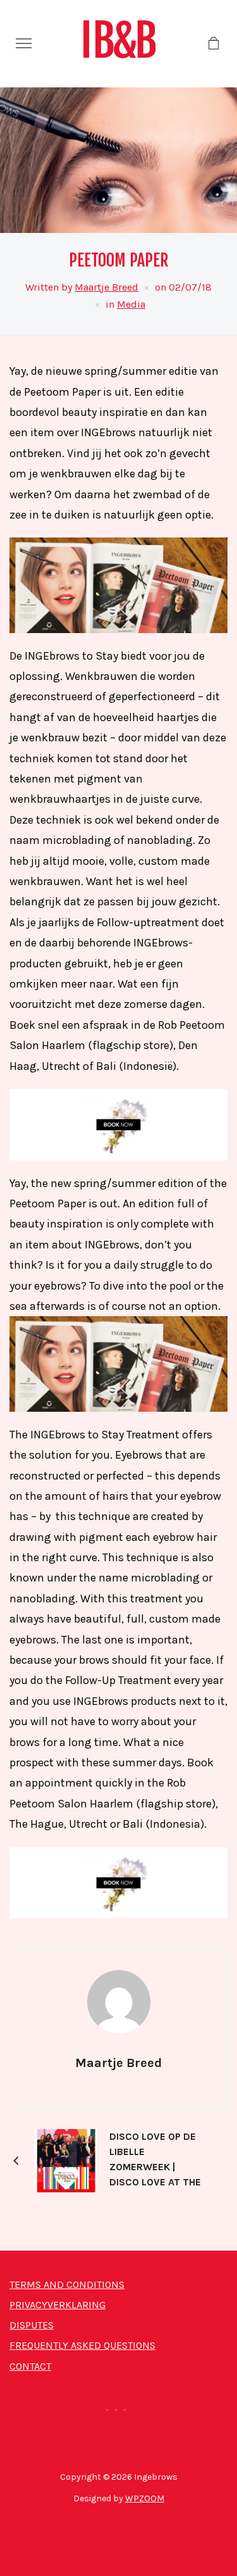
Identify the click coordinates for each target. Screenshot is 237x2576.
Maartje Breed (106, 287)
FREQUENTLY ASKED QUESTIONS (82, 2345)
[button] (24, 43)
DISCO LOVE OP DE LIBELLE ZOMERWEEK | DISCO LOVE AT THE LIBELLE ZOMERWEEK (155, 2161)
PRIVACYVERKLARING (58, 2305)
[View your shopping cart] (213, 44)
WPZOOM (145, 2498)
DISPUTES (32, 2325)
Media (131, 304)
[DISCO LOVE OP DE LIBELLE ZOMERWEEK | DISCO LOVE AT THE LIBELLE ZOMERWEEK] (66, 2159)
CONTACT (30, 2366)
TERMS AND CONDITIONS (67, 2284)
